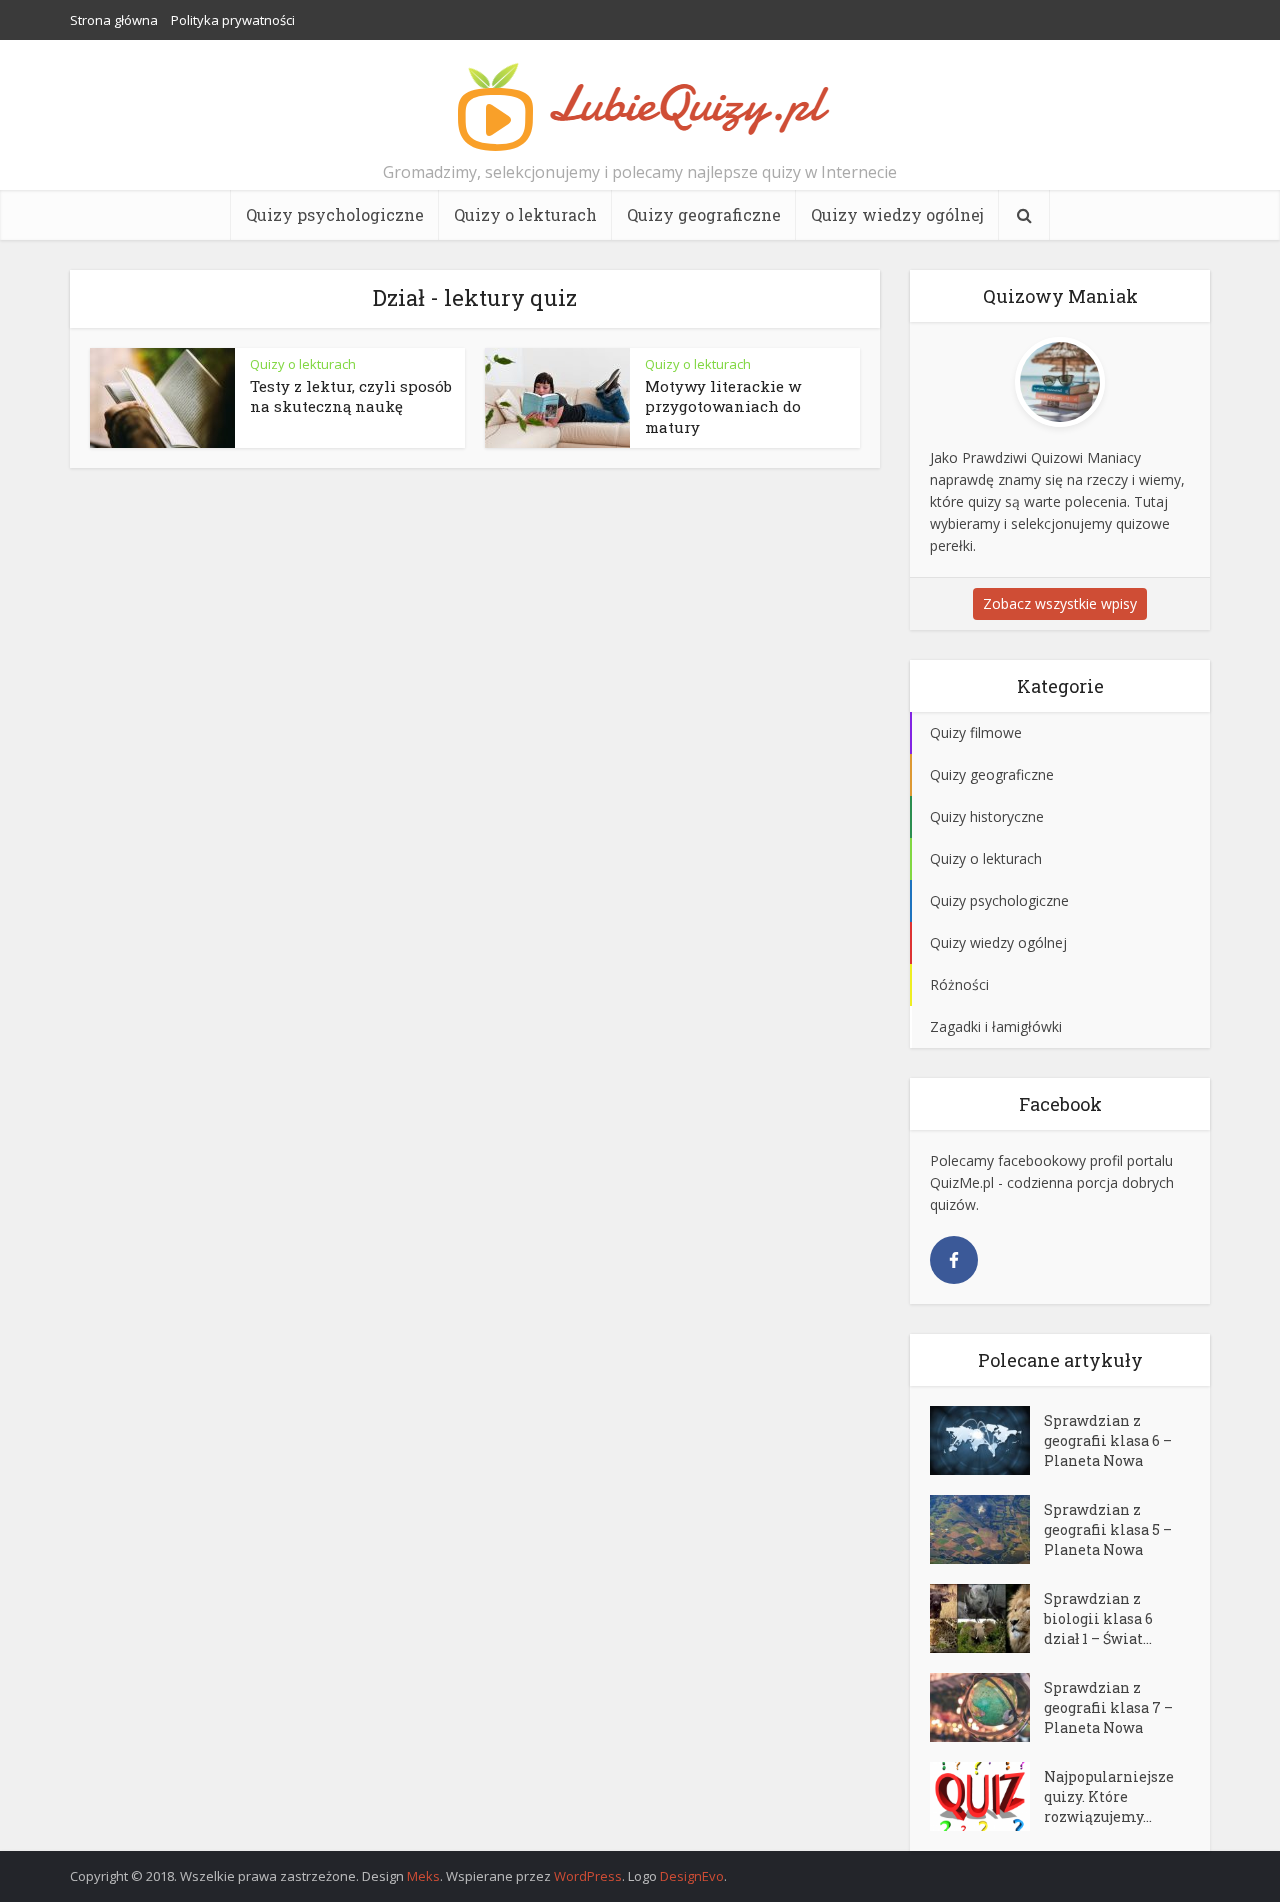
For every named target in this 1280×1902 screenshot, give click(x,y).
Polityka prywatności (233, 20)
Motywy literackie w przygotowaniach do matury (723, 406)
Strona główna (114, 20)
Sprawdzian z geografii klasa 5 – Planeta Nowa (1108, 1529)
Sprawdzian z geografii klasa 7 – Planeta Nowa (1108, 1707)
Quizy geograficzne (704, 214)
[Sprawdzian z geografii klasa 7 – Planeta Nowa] (987, 1707)
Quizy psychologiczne (335, 214)
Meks (423, 1876)
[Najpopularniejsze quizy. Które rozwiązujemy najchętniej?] (987, 1796)
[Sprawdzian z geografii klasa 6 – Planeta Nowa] (987, 1440)
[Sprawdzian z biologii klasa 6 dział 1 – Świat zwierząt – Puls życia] (987, 1618)
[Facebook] (954, 1260)
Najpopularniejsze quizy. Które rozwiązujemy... (1109, 1796)
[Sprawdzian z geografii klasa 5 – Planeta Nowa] (987, 1529)
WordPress (588, 1876)
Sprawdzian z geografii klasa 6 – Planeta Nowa (1108, 1440)
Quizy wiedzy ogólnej (897, 214)
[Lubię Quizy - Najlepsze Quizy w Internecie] (640, 105)
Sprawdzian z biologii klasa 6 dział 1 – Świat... (1098, 1618)
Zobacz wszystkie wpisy (1060, 603)
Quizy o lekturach (525, 214)
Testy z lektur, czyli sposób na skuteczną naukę (351, 396)
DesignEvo (692, 1876)
